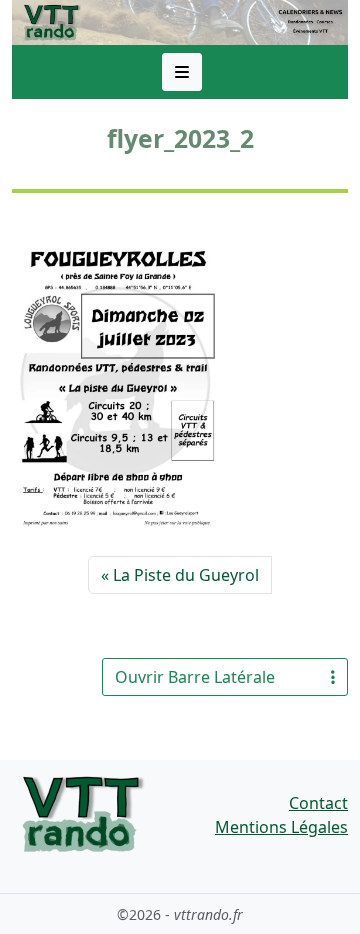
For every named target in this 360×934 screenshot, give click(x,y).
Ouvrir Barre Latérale (195, 677)
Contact (318, 803)
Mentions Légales (281, 827)
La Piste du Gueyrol (186, 575)
